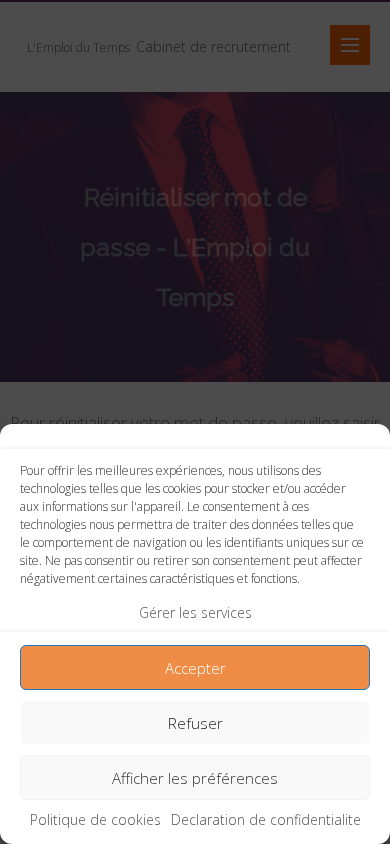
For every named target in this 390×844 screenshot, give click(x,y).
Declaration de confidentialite (266, 819)
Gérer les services (195, 612)
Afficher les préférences (195, 778)
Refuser (195, 723)
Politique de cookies (95, 819)
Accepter (195, 668)
